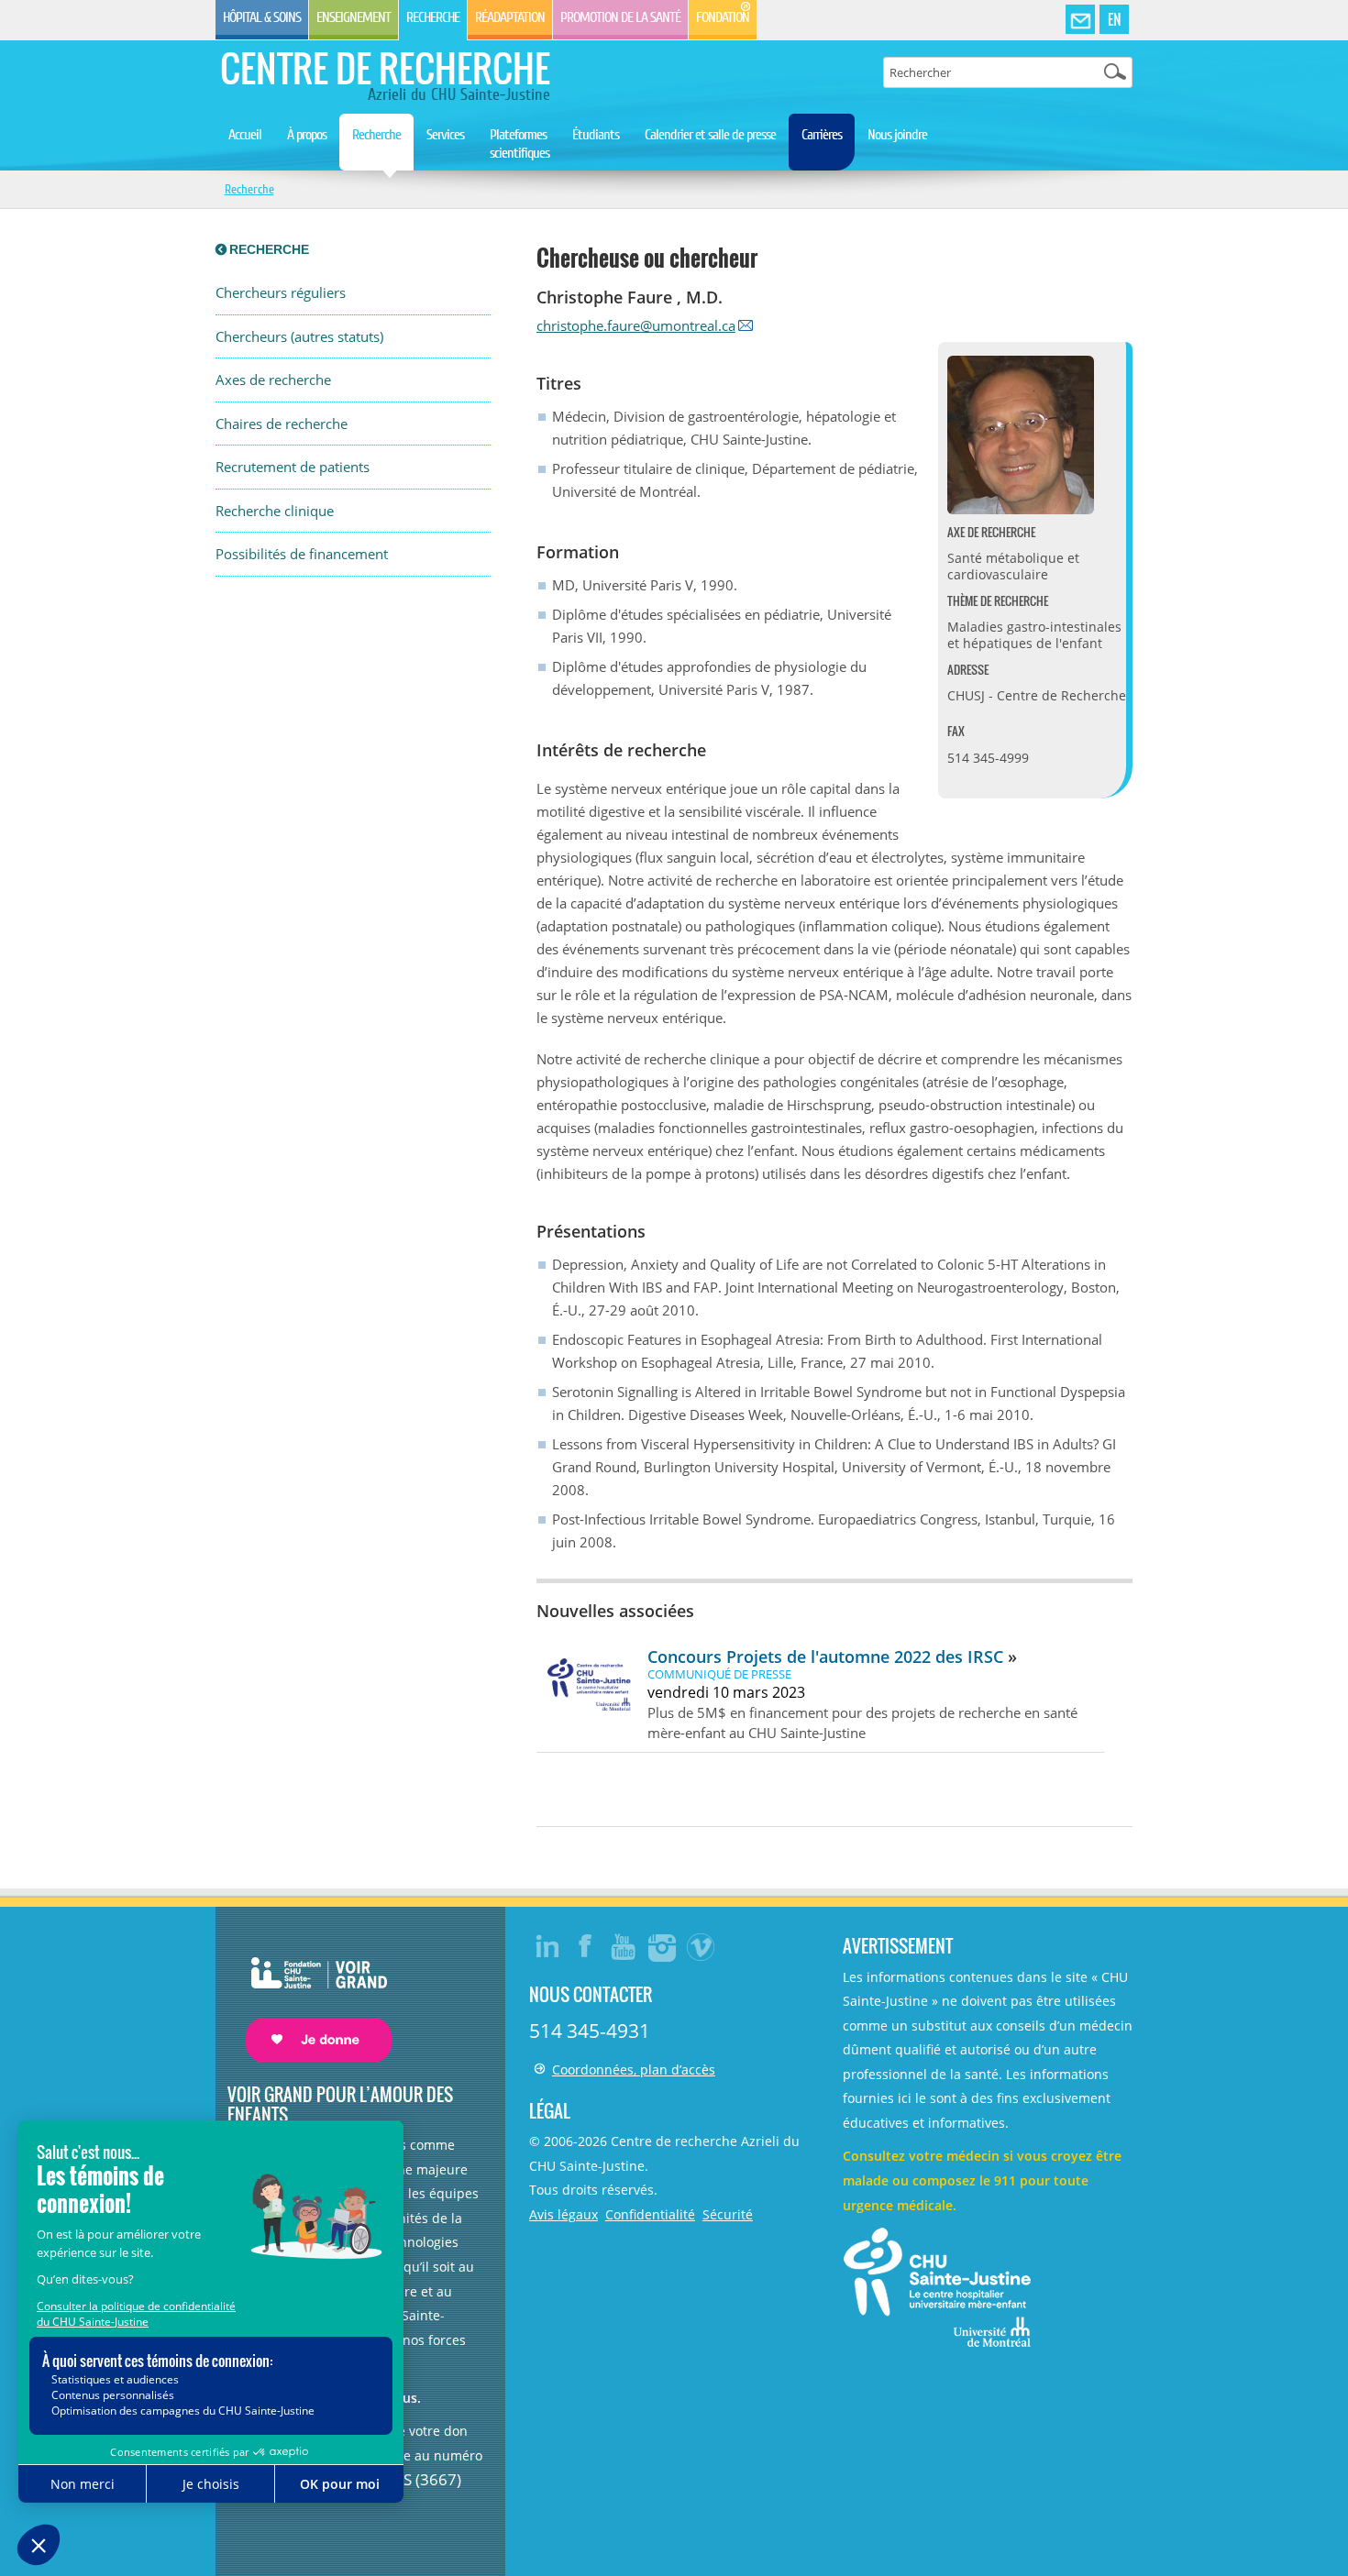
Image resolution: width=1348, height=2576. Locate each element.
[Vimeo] (702, 1946)
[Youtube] (624, 1946)
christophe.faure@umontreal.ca (636, 325)
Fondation (723, 17)
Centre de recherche (385, 68)
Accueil (245, 135)
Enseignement (354, 17)
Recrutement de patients (293, 467)
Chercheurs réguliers (281, 293)
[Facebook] (586, 1946)
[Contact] (1080, 20)
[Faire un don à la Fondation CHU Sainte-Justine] (309, 1993)
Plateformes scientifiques (519, 144)
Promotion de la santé (620, 17)
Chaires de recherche (282, 424)
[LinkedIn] (547, 1946)
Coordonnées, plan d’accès (634, 2070)
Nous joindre (897, 135)
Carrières (822, 135)
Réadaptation (510, 17)
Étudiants (596, 135)
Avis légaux (564, 2214)
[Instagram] (663, 1946)
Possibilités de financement (302, 554)
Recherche (433, 17)
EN (1114, 19)
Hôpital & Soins (262, 17)
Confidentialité (650, 2214)
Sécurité (728, 2214)
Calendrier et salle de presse (710, 135)
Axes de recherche (273, 380)
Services (445, 135)
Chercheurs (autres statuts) (299, 337)
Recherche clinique (275, 511)
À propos (307, 135)
